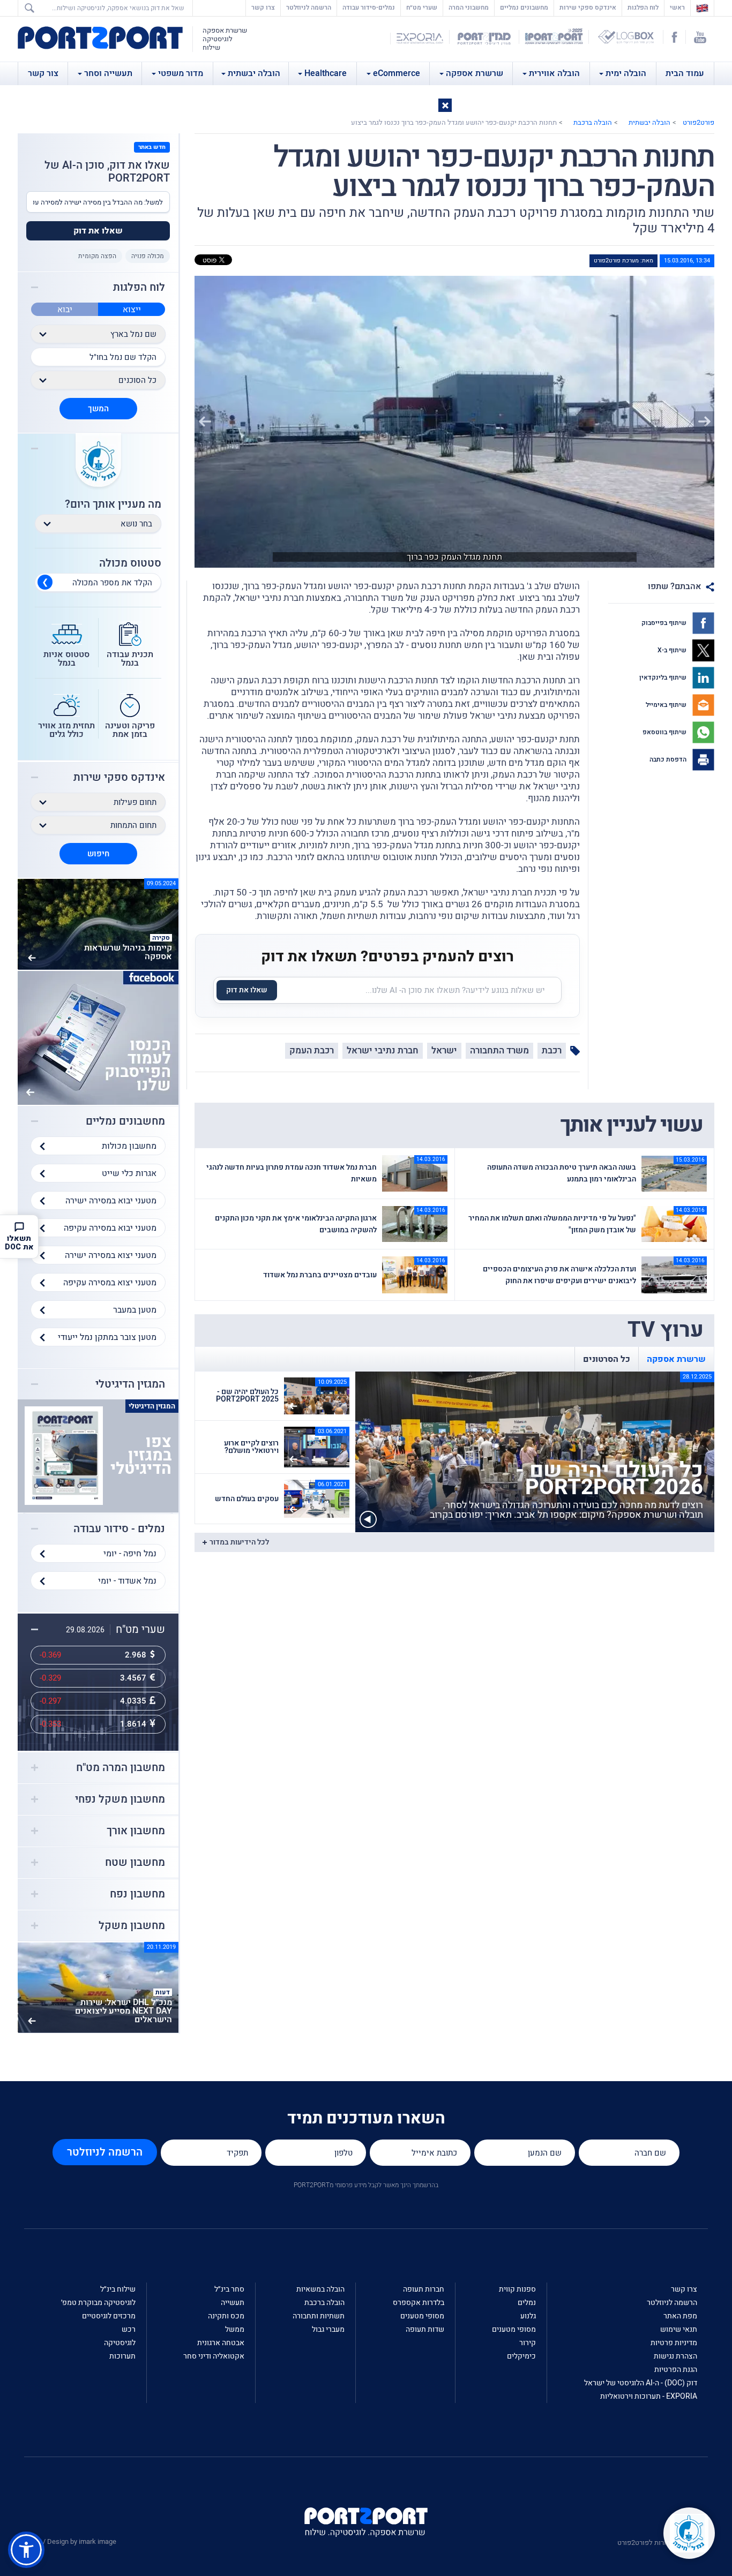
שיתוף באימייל (667, 705)
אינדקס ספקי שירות (588, 7)
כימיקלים (521, 2356)
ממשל (235, 2329)
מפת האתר (680, 2316)
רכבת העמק (312, 1050)
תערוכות (122, 2356)
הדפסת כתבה (669, 759)
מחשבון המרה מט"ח (121, 1768)
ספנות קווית (517, 2289)
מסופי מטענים (514, 2329)
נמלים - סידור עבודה (119, 1529)
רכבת (552, 1050)
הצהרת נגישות (675, 2356)
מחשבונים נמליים (524, 7)
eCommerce (397, 73)
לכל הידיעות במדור (239, 1542)
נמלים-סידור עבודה (369, 7)
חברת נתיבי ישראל (383, 1050)
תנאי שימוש (679, 2329)
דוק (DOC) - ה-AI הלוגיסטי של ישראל (641, 2383)
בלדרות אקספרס (419, 2303)
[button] (445, 105)
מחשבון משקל (132, 1926)
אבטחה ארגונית (221, 2343)
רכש (129, 2329)
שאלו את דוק (247, 990)
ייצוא (132, 310)
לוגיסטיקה (120, 2343)
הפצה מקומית (97, 256)
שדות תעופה (425, 2329)
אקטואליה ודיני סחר (214, 2356)
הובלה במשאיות (320, 2289)
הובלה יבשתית (254, 73)
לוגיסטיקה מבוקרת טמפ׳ (98, 2303)
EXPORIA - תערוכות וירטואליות (649, 2396)
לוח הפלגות (643, 7)
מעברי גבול (328, 2329)
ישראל (444, 1050)
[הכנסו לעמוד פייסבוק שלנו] (98, 1037)
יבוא (65, 310)
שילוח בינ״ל (118, 2289)
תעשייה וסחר (108, 73)
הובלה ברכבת (593, 122)
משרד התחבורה (499, 1050)
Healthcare (326, 73)
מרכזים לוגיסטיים (109, 2316)
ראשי (675, 7)
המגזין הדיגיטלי (130, 1384)
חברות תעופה (424, 2289)
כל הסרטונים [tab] (607, 1359)
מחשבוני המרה (469, 7)
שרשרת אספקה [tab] (676, 1359)
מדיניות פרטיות (674, 2343)
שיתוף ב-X (673, 650)
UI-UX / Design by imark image (70, 2541)
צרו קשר (263, 7)
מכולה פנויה (148, 256)
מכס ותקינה (226, 2316)
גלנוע (528, 2316)
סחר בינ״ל (229, 2289)
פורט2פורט (699, 122)
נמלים (527, 2303)
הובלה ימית (626, 73)
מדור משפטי (181, 73)
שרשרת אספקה (475, 73)
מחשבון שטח (135, 1863)
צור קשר (43, 73)
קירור (528, 2343)
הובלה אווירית (554, 73)
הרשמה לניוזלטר (309, 7)
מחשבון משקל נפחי (120, 1799)
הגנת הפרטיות (676, 2370)
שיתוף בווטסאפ (665, 732)
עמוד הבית (685, 73)
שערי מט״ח (422, 7)
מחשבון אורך (136, 1831)
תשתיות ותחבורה (319, 2316)
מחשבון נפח (137, 1894)
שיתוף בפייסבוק (665, 623)
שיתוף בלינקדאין (664, 677)
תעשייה (233, 2303)
